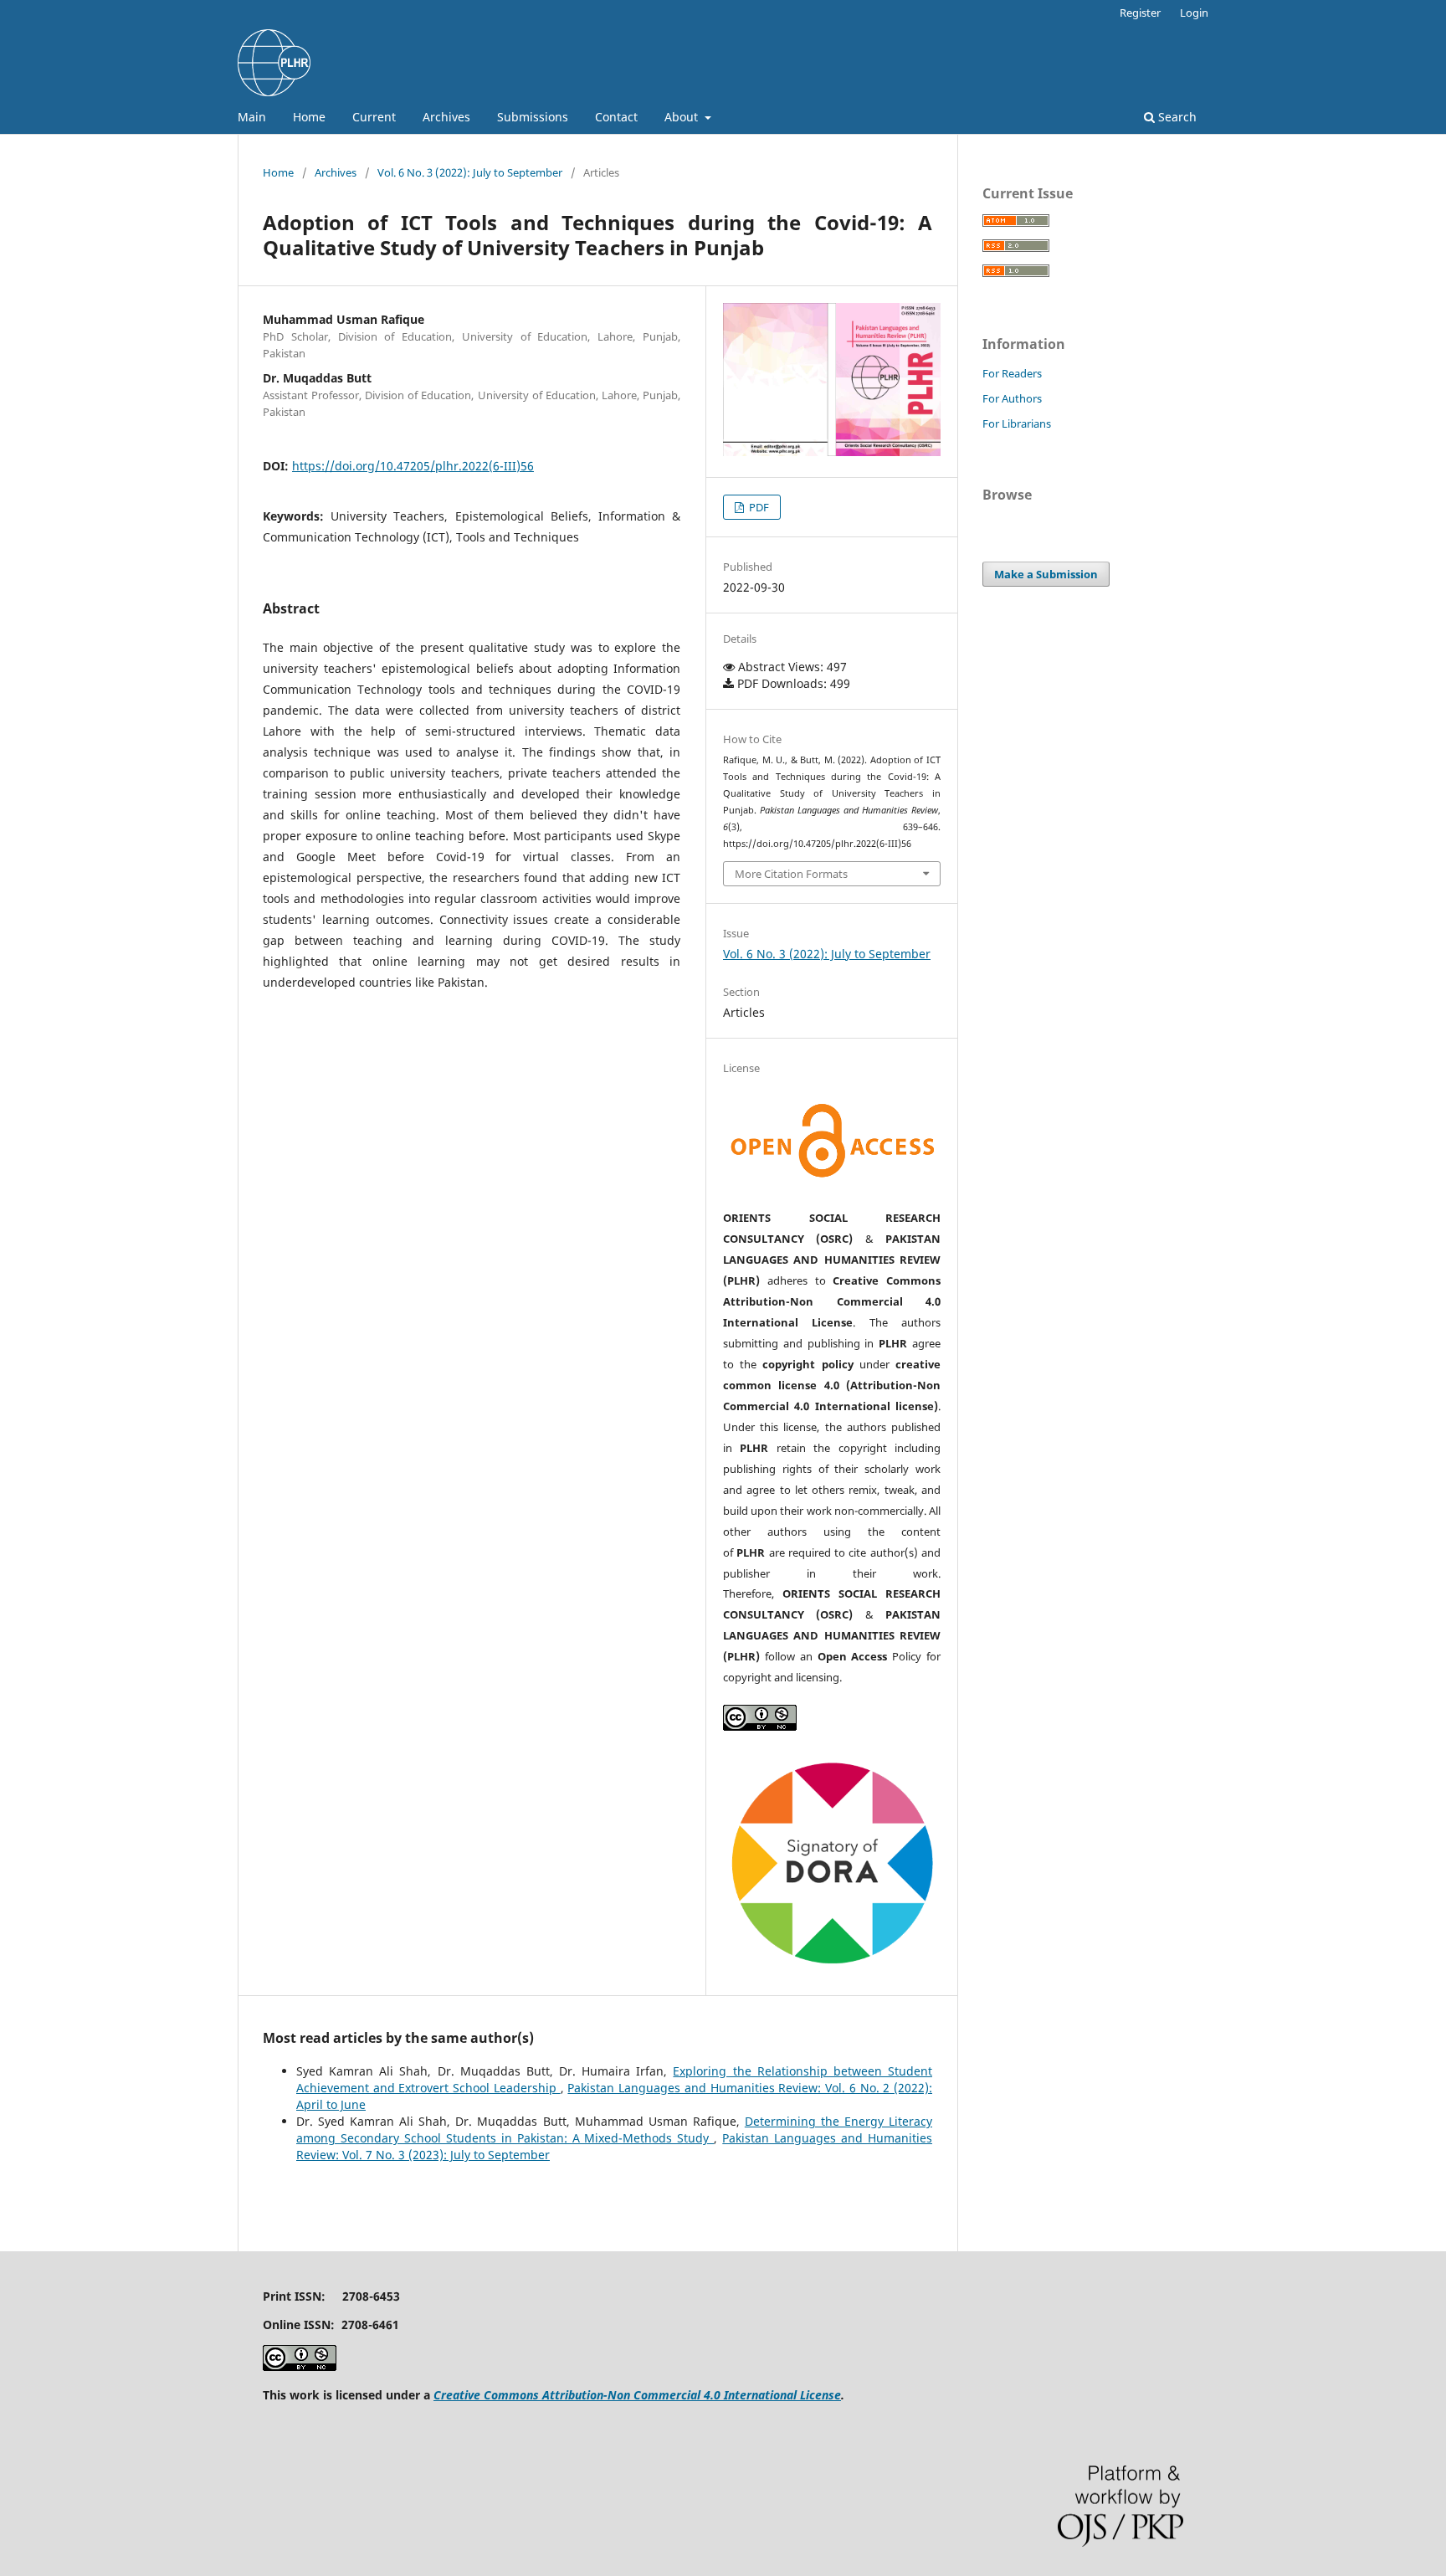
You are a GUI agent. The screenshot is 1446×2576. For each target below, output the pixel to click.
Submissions (533, 117)
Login (1194, 13)
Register (1140, 13)
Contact (616, 117)
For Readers (1012, 373)
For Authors (1012, 398)
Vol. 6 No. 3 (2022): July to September (470, 172)
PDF (758, 507)
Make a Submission (1046, 574)
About (683, 117)
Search (1176, 117)
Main (252, 117)
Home (309, 117)
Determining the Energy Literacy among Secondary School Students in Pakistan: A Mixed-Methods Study (614, 2130)
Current (374, 117)
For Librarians (1017, 423)
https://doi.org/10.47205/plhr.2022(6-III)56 (413, 466)
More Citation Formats (791, 874)
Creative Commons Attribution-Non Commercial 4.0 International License (637, 2395)
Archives (446, 117)
